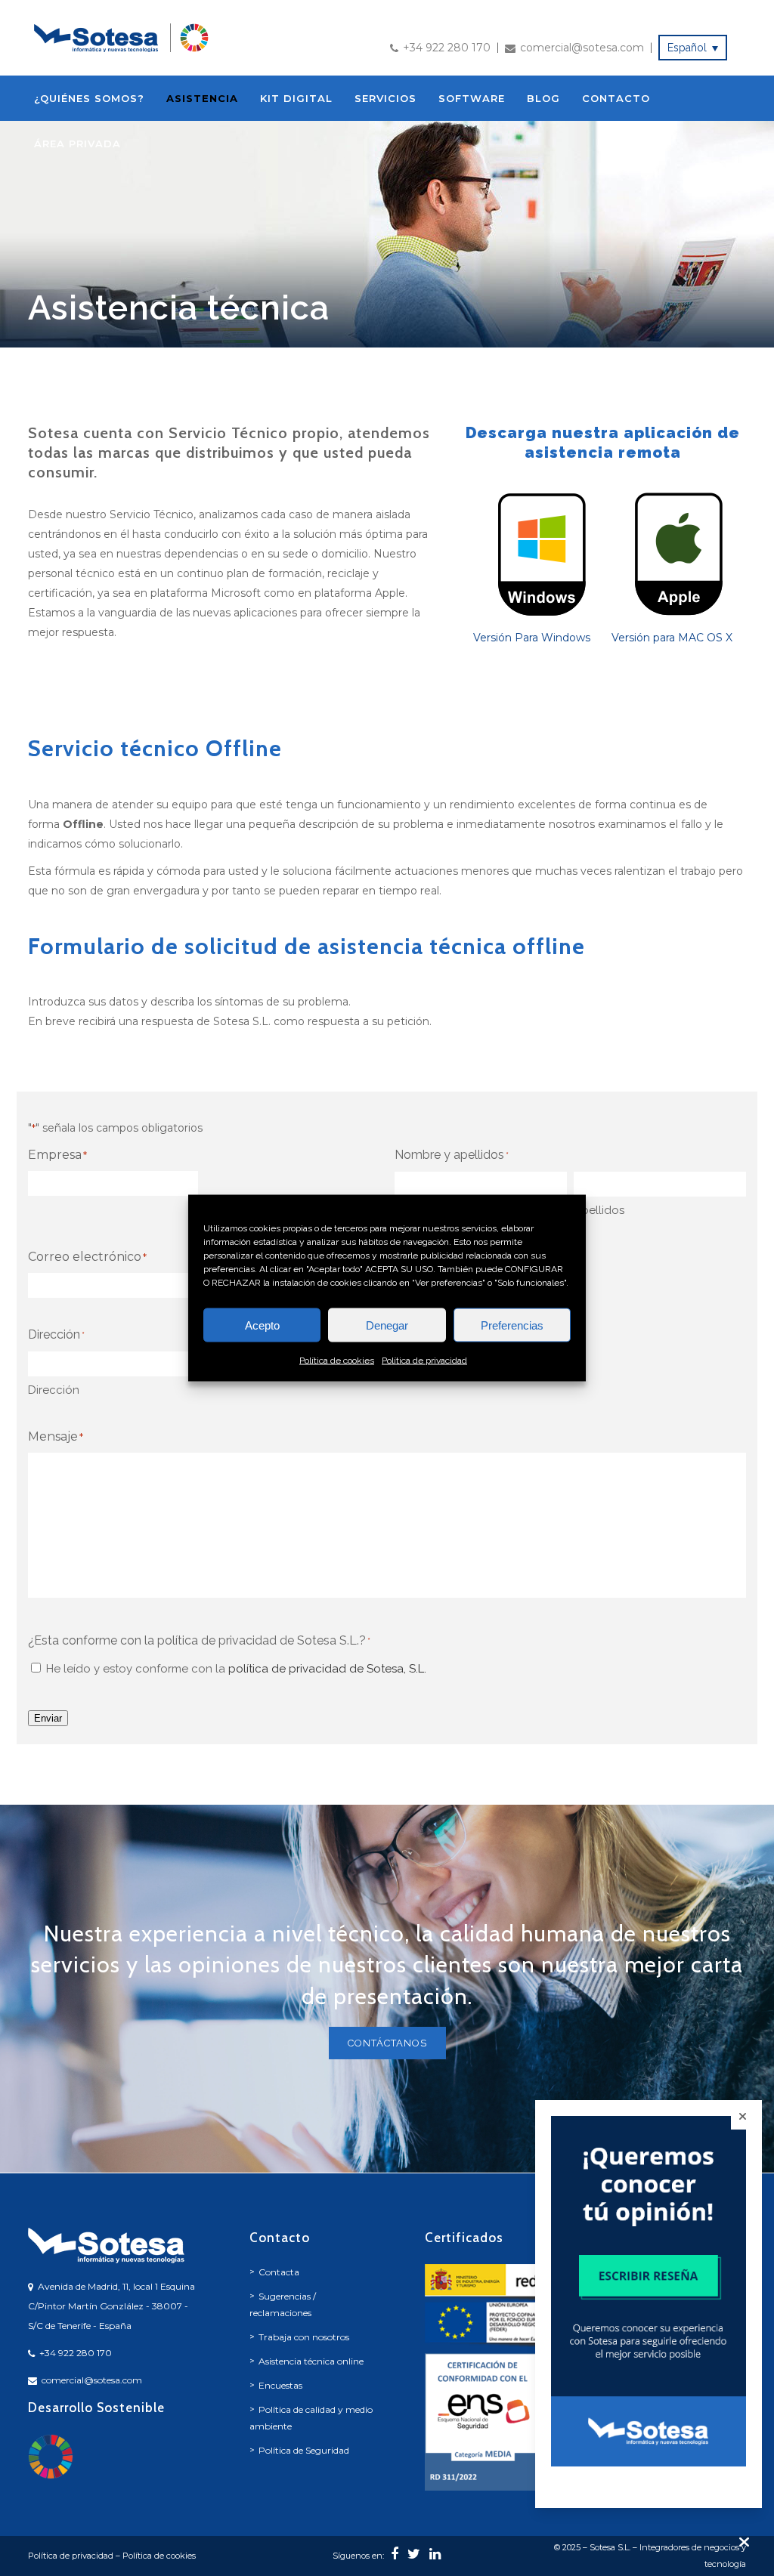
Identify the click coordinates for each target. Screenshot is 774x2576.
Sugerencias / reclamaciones (283, 2304)
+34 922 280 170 (447, 48)
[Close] (743, 2117)
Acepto (262, 1325)
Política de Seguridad (304, 2450)
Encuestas (280, 2385)
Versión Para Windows (532, 638)
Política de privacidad (424, 1361)
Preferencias (512, 1325)
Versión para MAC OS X (672, 638)
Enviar (48, 1718)
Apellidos (599, 1210)
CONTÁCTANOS (387, 2043)
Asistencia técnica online (311, 2361)
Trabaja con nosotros (304, 2337)
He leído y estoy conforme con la (236, 1669)
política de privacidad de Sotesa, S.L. (327, 1669)
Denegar (387, 1325)
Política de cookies (337, 1361)
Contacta (279, 2272)
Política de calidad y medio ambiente (311, 2418)
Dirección (54, 1390)
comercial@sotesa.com (582, 48)
